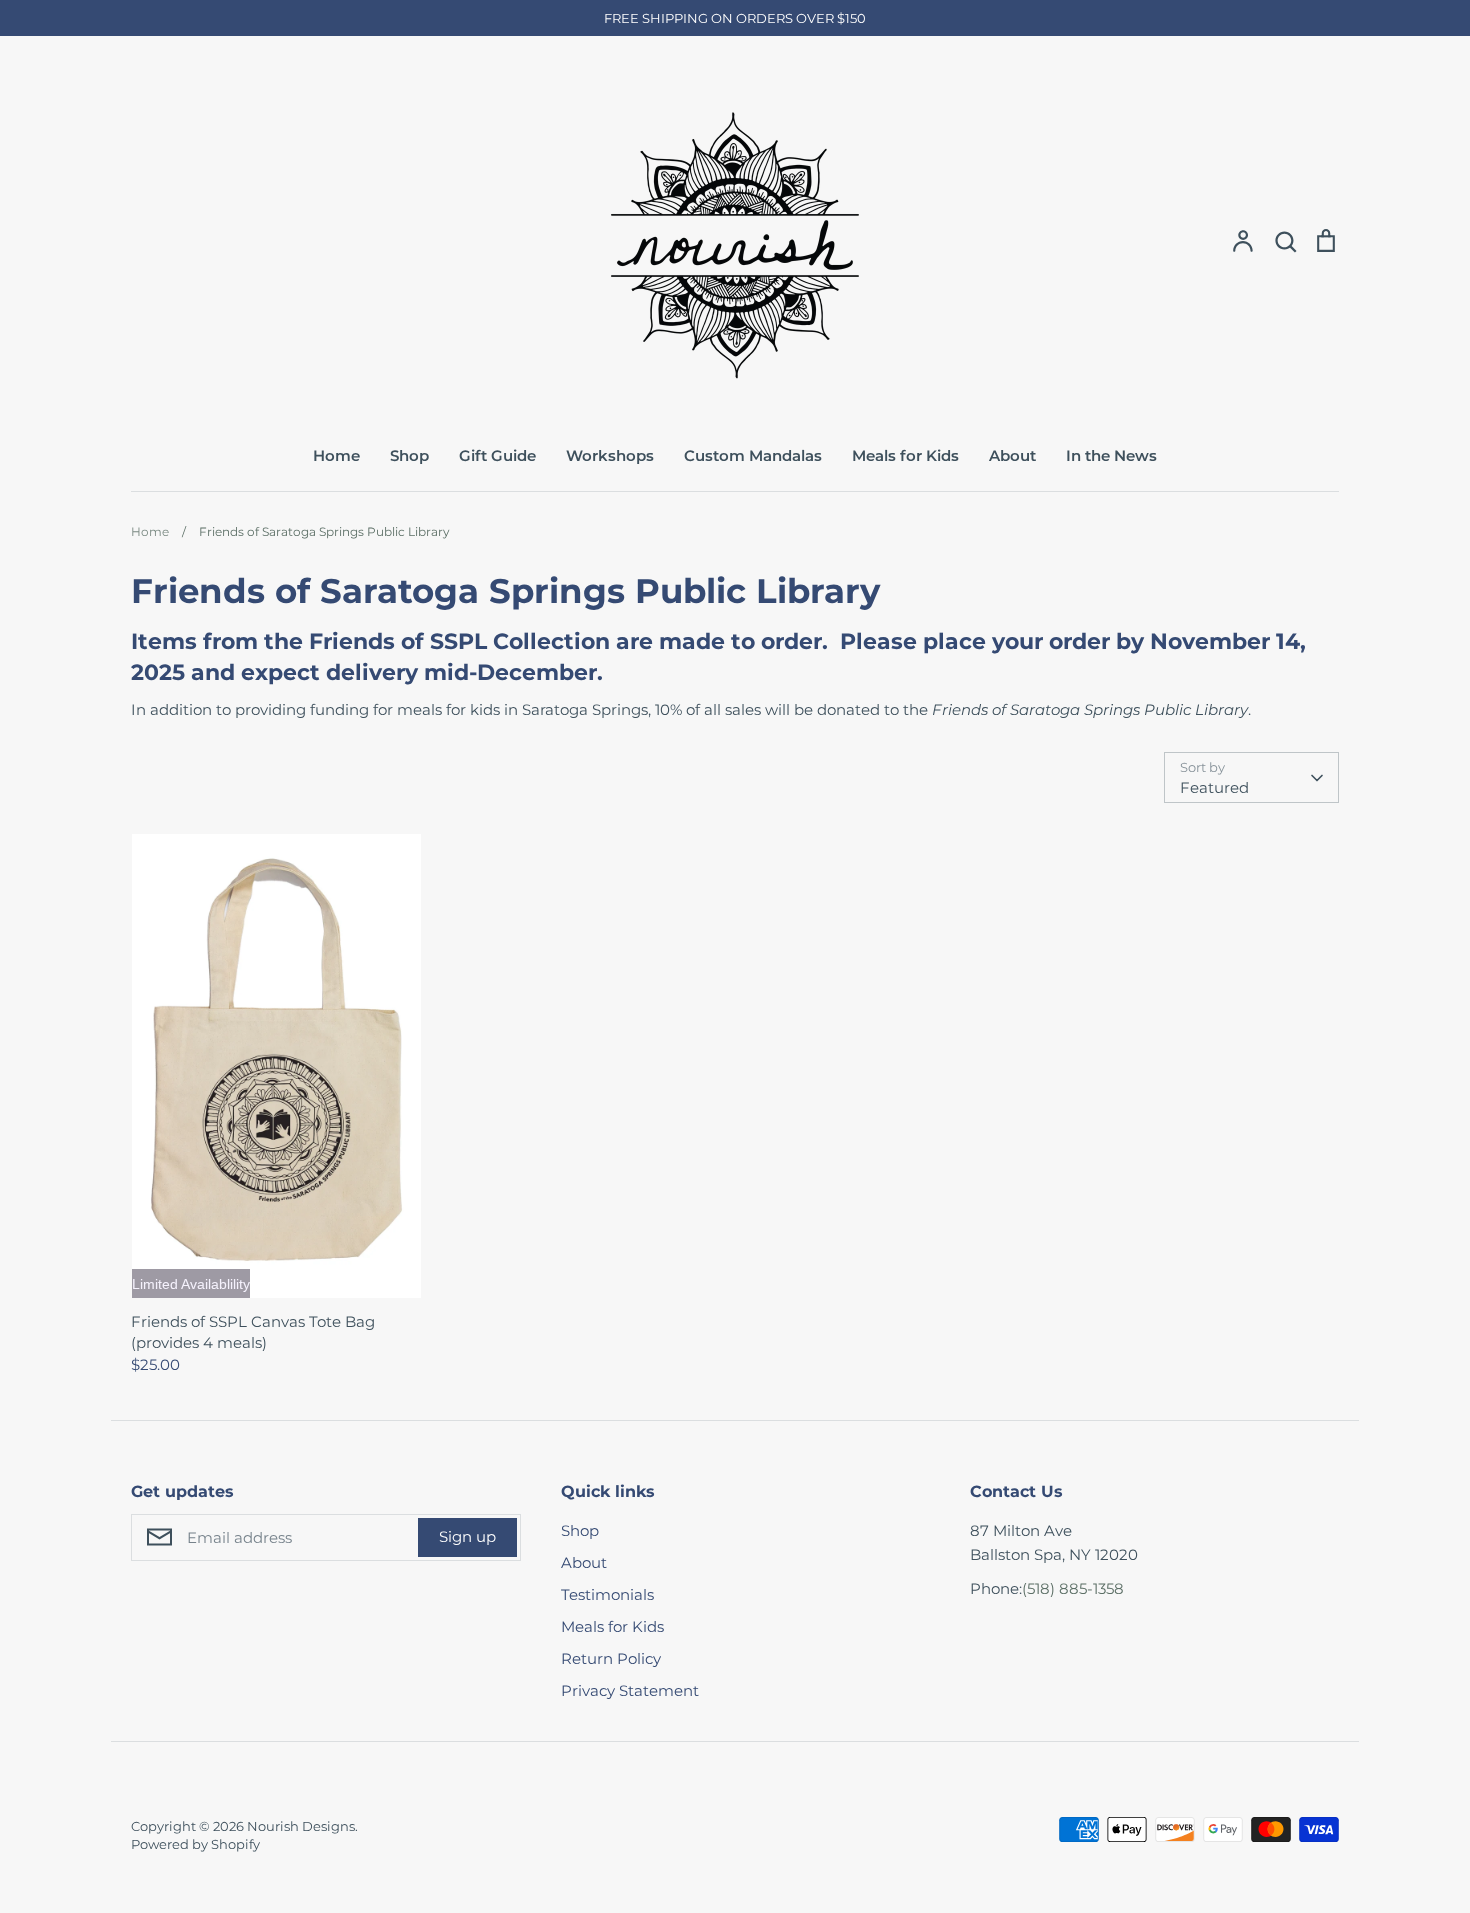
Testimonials (607, 1594)
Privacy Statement (630, 1690)
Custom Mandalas (753, 455)
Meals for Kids (905, 455)
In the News (1111, 455)
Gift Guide (497, 455)
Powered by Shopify (195, 1844)
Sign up (467, 1536)
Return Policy (611, 1658)
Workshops (610, 455)
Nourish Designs (301, 1826)
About (1012, 455)
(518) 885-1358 (1073, 1588)
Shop (409, 455)
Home (336, 455)
